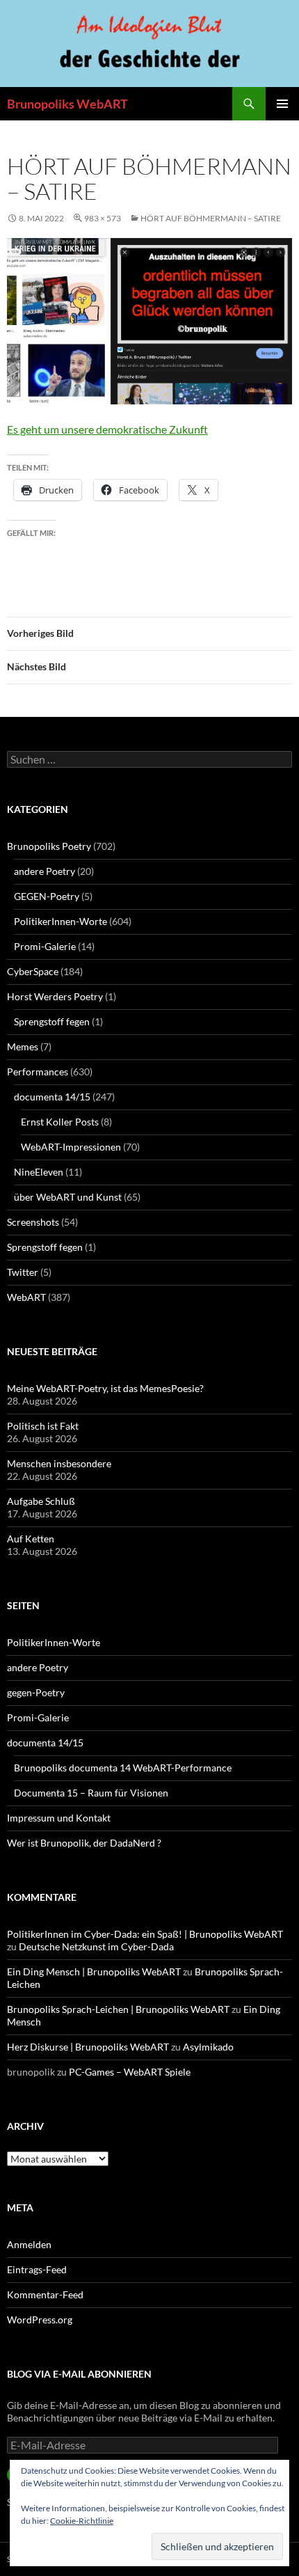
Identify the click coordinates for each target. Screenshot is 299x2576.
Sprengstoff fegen (52, 1021)
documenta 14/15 (52, 1097)
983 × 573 (103, 218)
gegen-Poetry (36, 1692)
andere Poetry (45, 871)
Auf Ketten (31, 1539)
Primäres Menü (282, 104)
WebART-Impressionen (71, 1147)
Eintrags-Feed (37, 2269)
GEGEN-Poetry (47, 896)
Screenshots (33, 1222)
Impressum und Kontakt (59, 1818)
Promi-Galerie (45, 946)
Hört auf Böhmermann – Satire (211, 218)
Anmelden (29, 2244)
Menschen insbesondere (59, 1463)
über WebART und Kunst (68, 1197)
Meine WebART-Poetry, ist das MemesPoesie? (105, 1388)
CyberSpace (33, 971)
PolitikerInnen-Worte (60, 921)
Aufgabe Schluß (41, 1501)
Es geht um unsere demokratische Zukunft (107, 429)
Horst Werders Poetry (55, 996)
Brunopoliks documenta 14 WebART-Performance (123, 1768)
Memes (23, 1046)
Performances (38, 1072)
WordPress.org (40, 2320)
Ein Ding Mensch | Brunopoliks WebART (94, 1971)
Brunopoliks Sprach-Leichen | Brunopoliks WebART (118, 2009)
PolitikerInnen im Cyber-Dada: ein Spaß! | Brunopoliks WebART (145, 1934)
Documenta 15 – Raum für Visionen (91, 1793)
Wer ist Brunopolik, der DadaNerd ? (84, 1843)
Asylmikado (208, 2047)
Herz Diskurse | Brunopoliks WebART (88, 2047)
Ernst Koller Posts (60, 1122)
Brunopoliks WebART (67, 104)
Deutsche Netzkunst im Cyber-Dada (96, 1946)
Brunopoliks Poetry (49, 846)
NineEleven (39, 1172)
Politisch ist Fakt (43, 1426)
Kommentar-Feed (45, 2294)
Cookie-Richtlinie (82, 2521)
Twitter (23, 1272)
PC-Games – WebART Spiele (130, 2072)
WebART (26, 1297)
